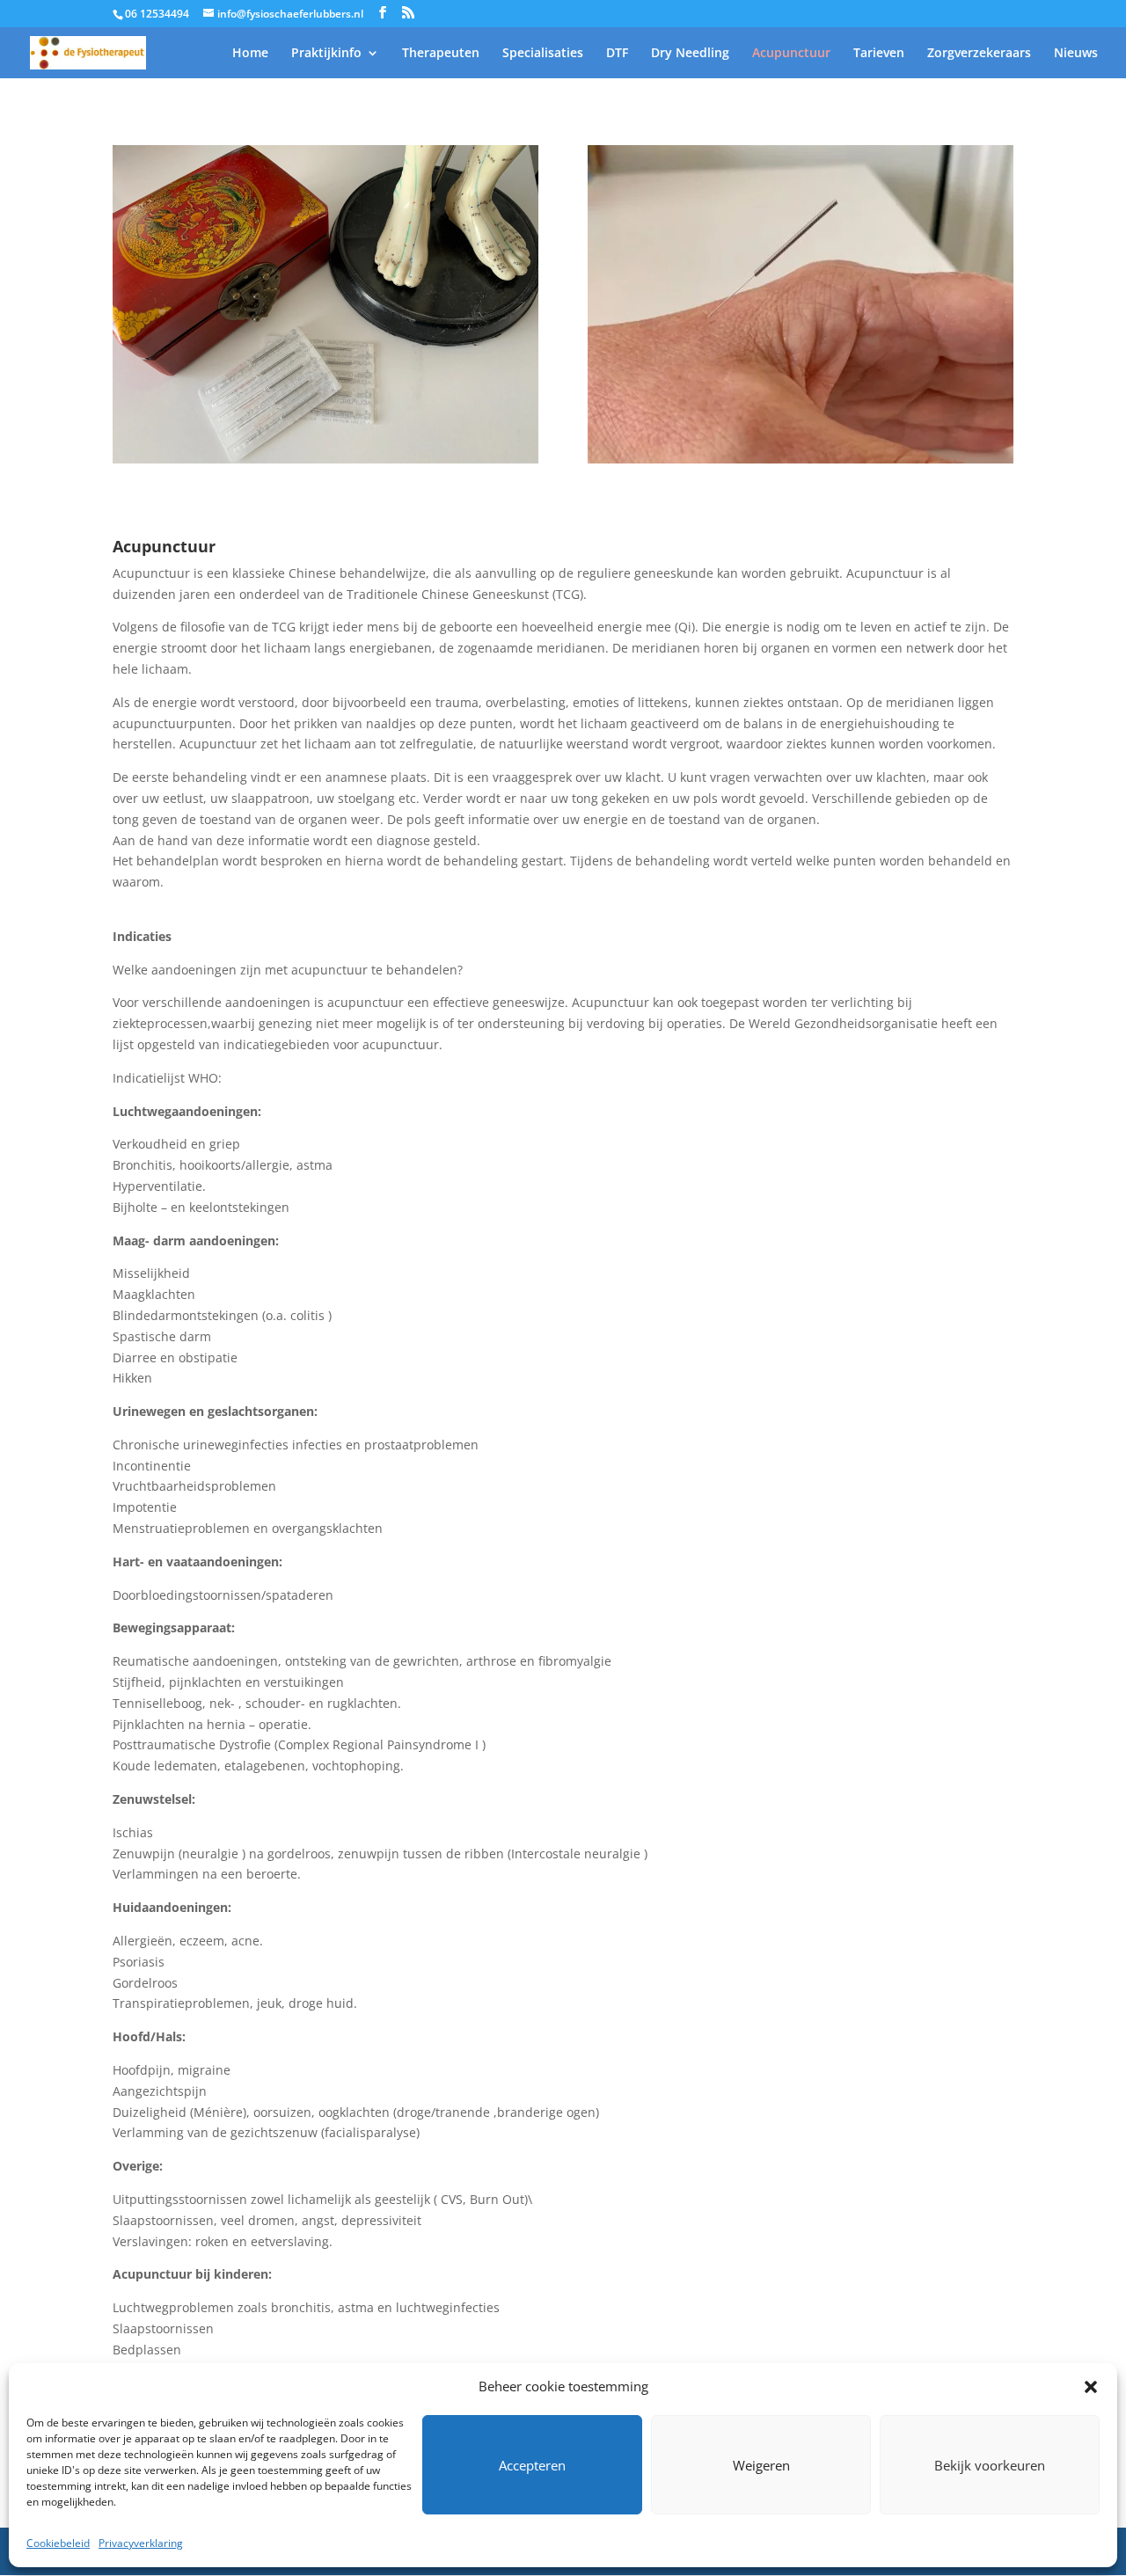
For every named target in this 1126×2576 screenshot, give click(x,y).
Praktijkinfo (326, 54)
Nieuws (1076, 54)
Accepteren (532, 2465)
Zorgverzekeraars (979, 54)
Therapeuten (441, 54)
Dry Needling (690, 54)
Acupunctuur (791, 54)
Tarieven (879, 54)
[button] (1091, 2387)
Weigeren (761, 2465)
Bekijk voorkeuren (990, 2465)
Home (250, 54)
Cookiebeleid (58, 2543)
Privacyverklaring (141, 2543)
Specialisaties (543, 54)
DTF (617, 54)
